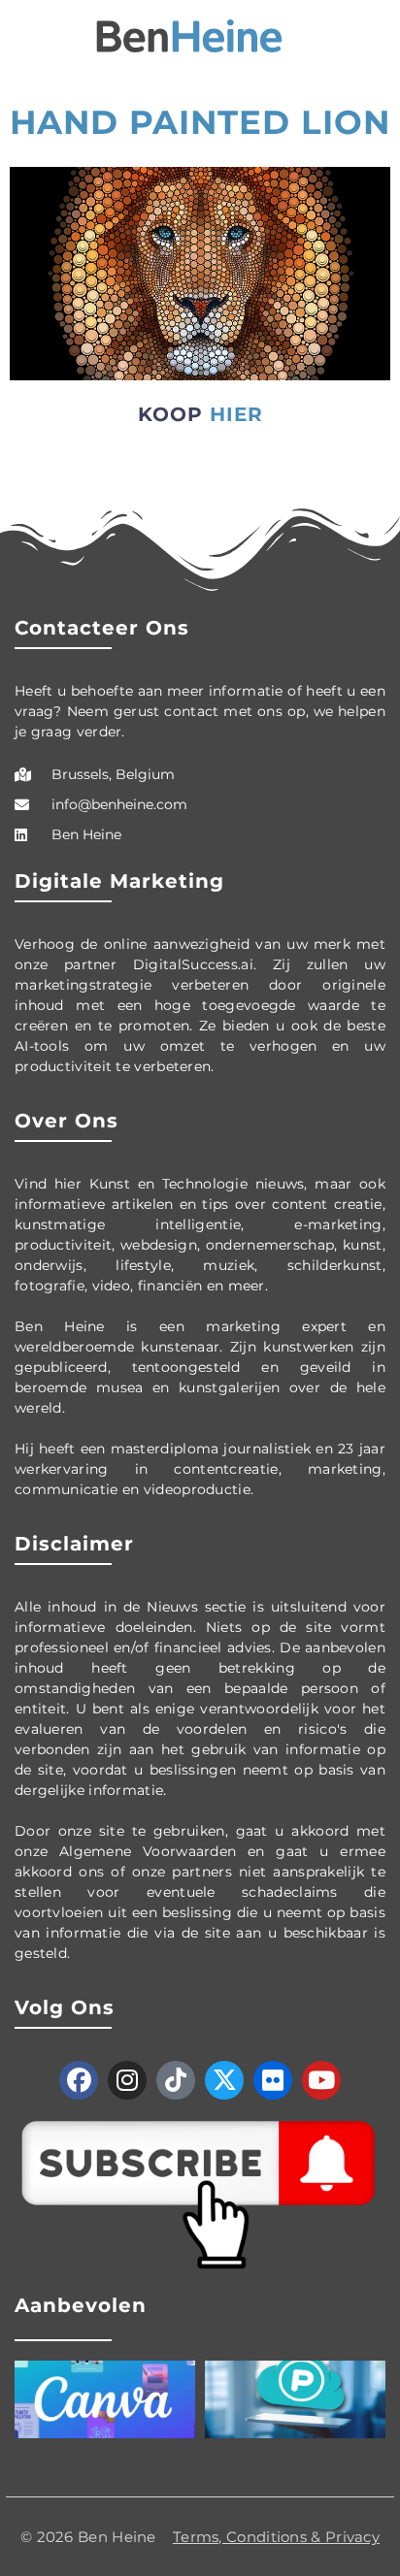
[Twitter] (224, 2080)
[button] (23, 36)
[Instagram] (127, 2080)
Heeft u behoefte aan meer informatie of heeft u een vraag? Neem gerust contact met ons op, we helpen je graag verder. (200, 711)
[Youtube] (321, 2080)
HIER (236, 414)
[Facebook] (79, 2080)
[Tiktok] (176, 2080)
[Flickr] (273, 2080)
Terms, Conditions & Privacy (276, 2537)
